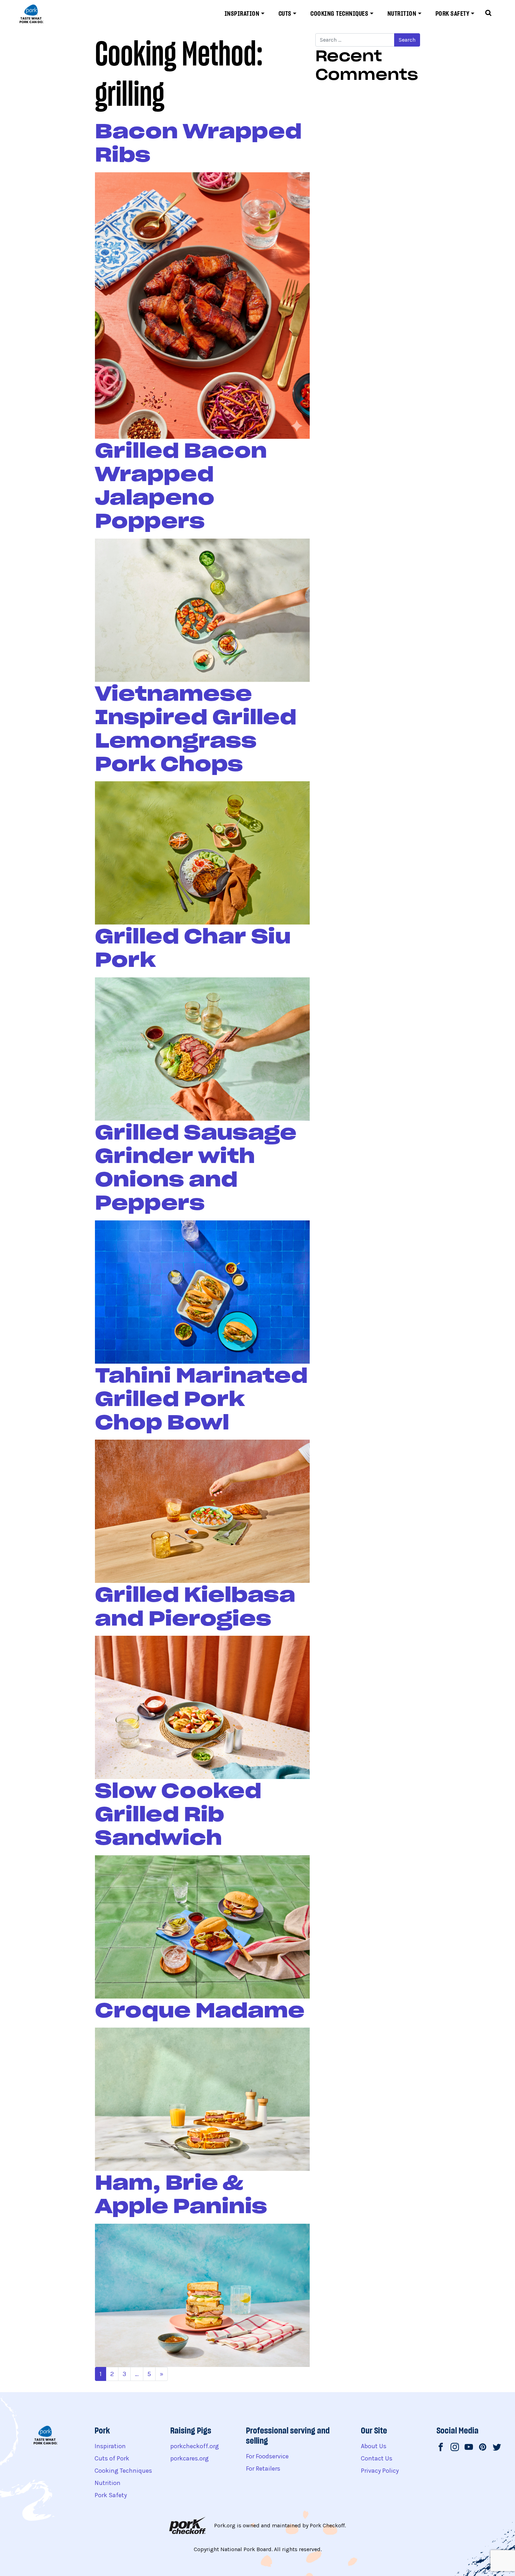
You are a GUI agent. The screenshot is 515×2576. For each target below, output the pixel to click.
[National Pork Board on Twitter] (497, 2448)
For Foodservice (267, 2456)
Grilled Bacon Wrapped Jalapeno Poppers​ (181, 486)
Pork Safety (452, 13)
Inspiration (242, 13)
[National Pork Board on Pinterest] (483, 2448)
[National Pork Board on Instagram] (455, 2448)
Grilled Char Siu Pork (193, 948)
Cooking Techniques (339, 13)
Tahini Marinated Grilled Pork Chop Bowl (201, 1399)
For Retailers (263, 2468)
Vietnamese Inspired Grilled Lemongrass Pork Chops (196, 729)
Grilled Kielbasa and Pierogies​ (195, 1606)
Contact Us (377, 2458)
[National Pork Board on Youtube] (469, 2448)
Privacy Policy (380, 2471)
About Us (374, 2446)
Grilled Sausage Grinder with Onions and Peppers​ (196, 1168)
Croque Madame (200, 2010)
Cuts (285, 13)
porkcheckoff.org (195, 2446)
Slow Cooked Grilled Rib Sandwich (178, 1814)
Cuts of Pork (112, 2458)
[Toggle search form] (488, 14)
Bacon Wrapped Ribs (198, 143)
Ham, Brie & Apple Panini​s (181, 2194)
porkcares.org (190, 2458)
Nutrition (402, 13)
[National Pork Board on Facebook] (441, 2448)
